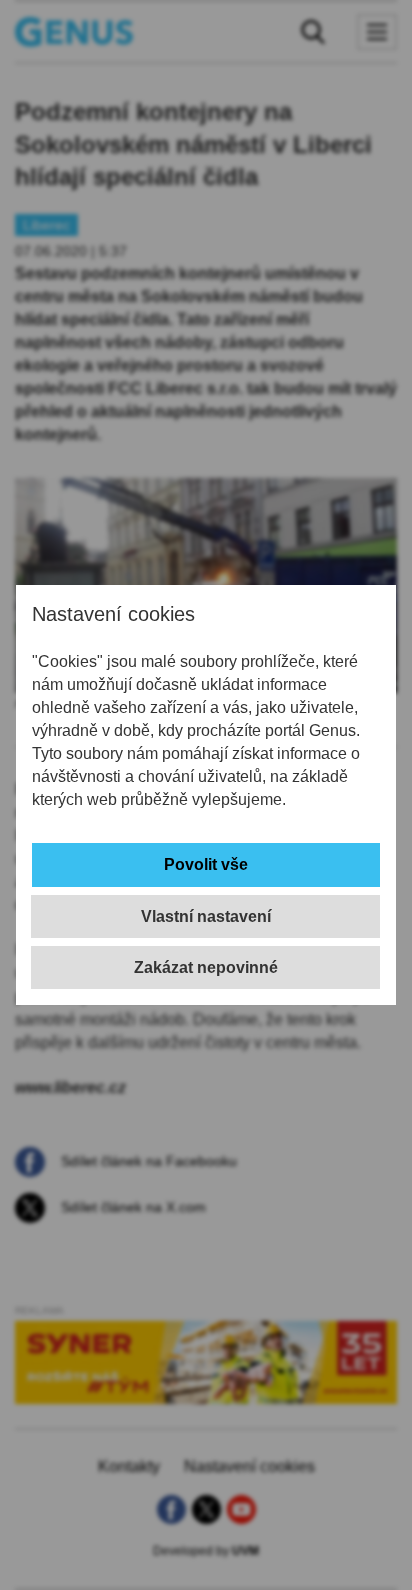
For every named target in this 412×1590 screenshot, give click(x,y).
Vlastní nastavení (206, 916)
